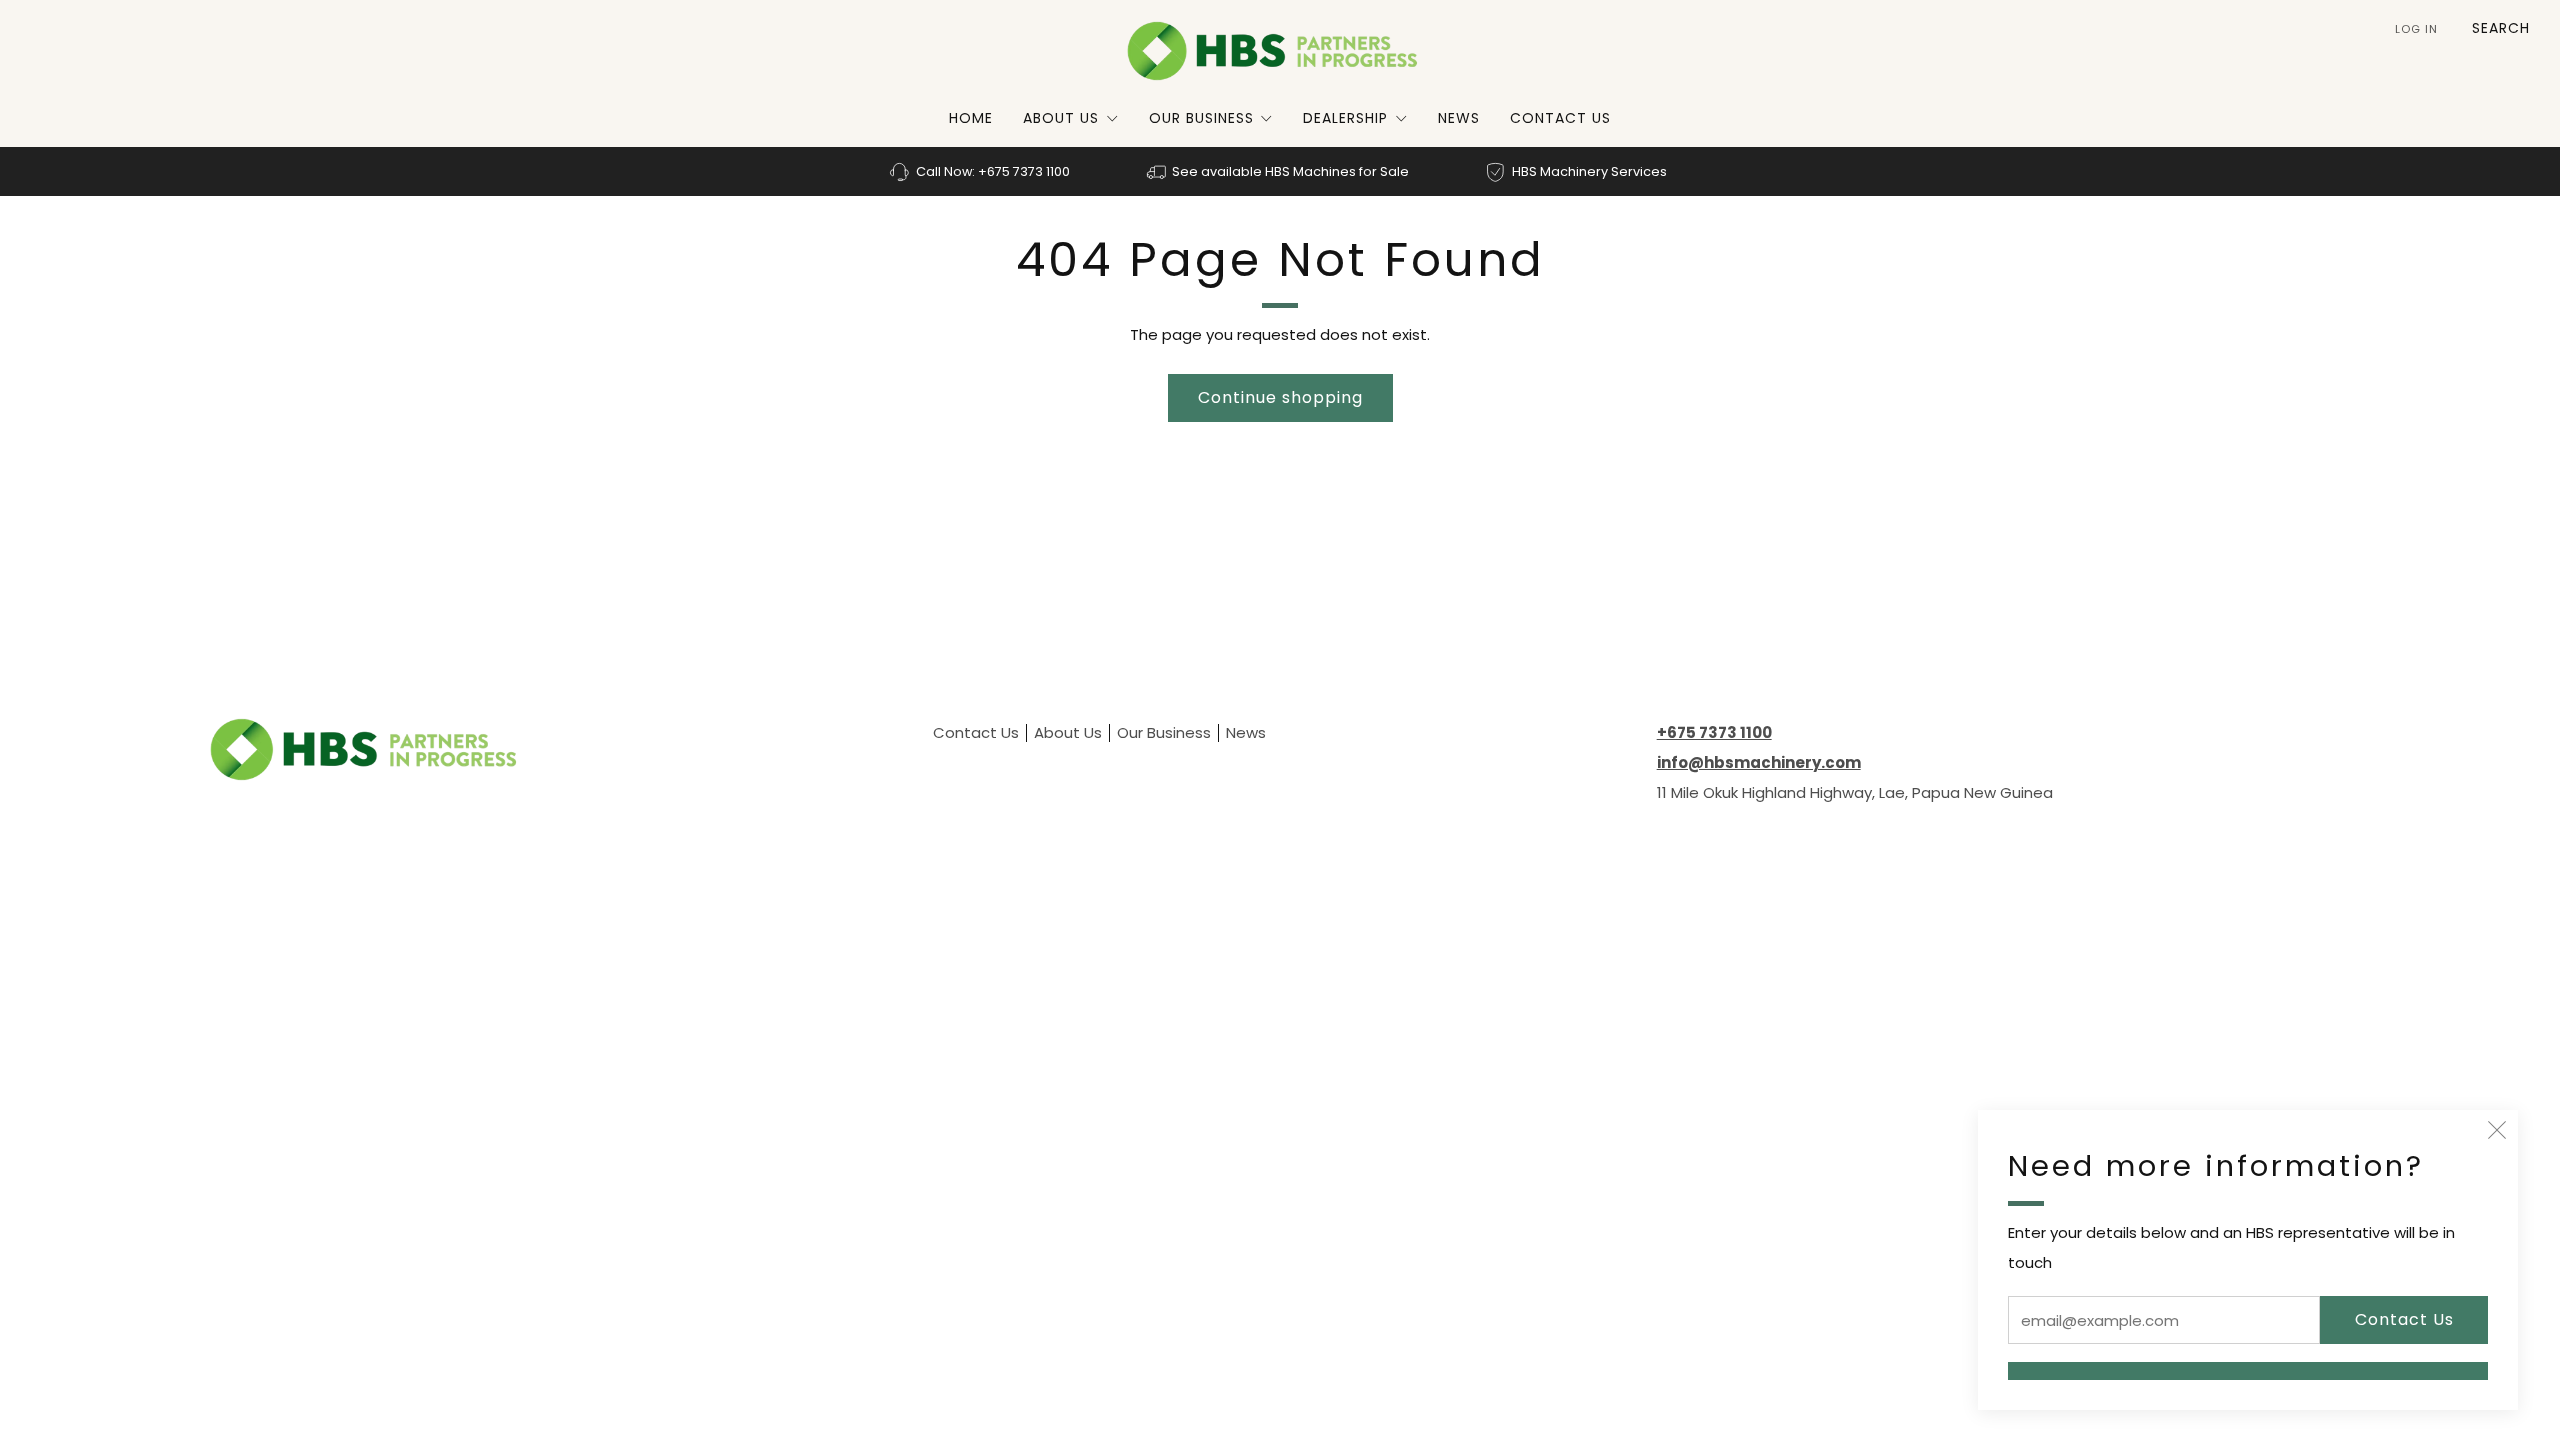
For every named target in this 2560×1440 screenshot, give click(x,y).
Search (2501, 28)
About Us (1061, 118)
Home (971, 118)
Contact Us (1560, 118)
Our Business (1201, 118)
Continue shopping (1280, 397)
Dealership (1345, 118)
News (1459, 118)
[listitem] (981, 171)
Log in (2416, 29)
